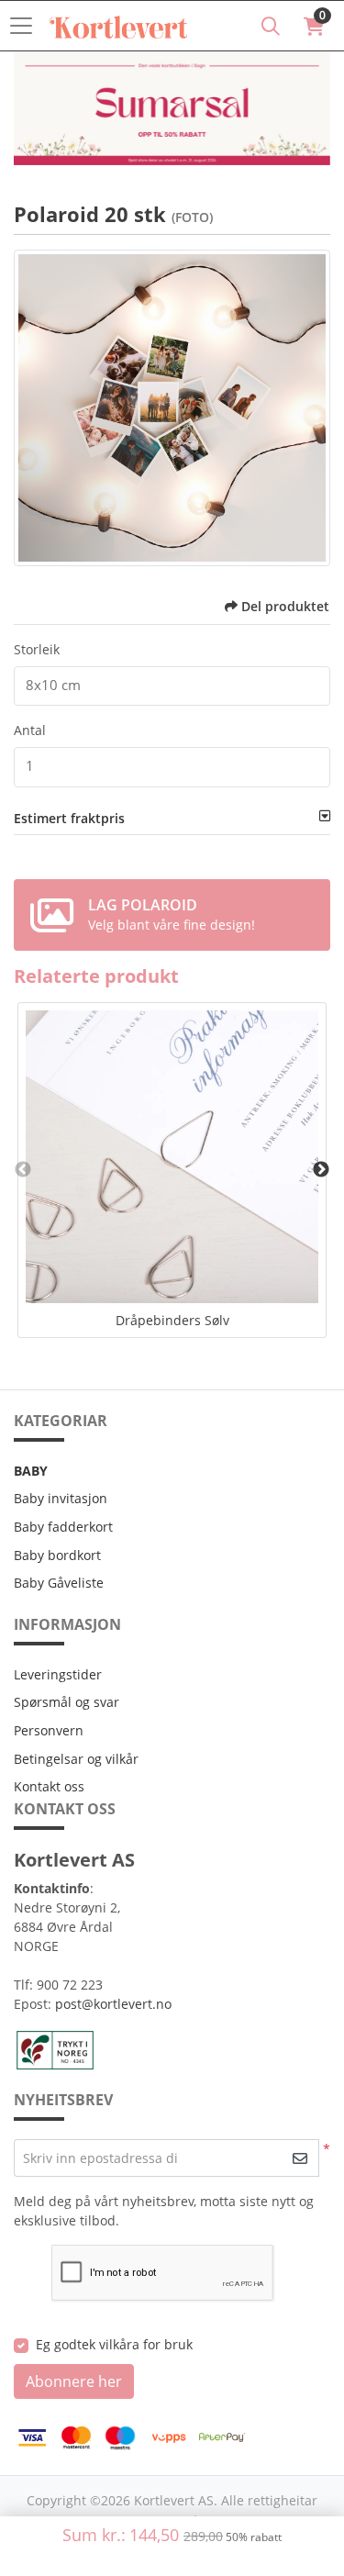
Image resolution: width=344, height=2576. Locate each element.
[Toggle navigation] (27, 26)
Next (321, 1170)
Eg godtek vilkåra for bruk (114, 2344)
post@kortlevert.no (113, 2004)
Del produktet (285, 606)
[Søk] (271, 26)
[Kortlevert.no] (118, 26)
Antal (30, 730)
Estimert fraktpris (69, 818)
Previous (23, 1170)
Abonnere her (74, 2381)
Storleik (37, 649)
